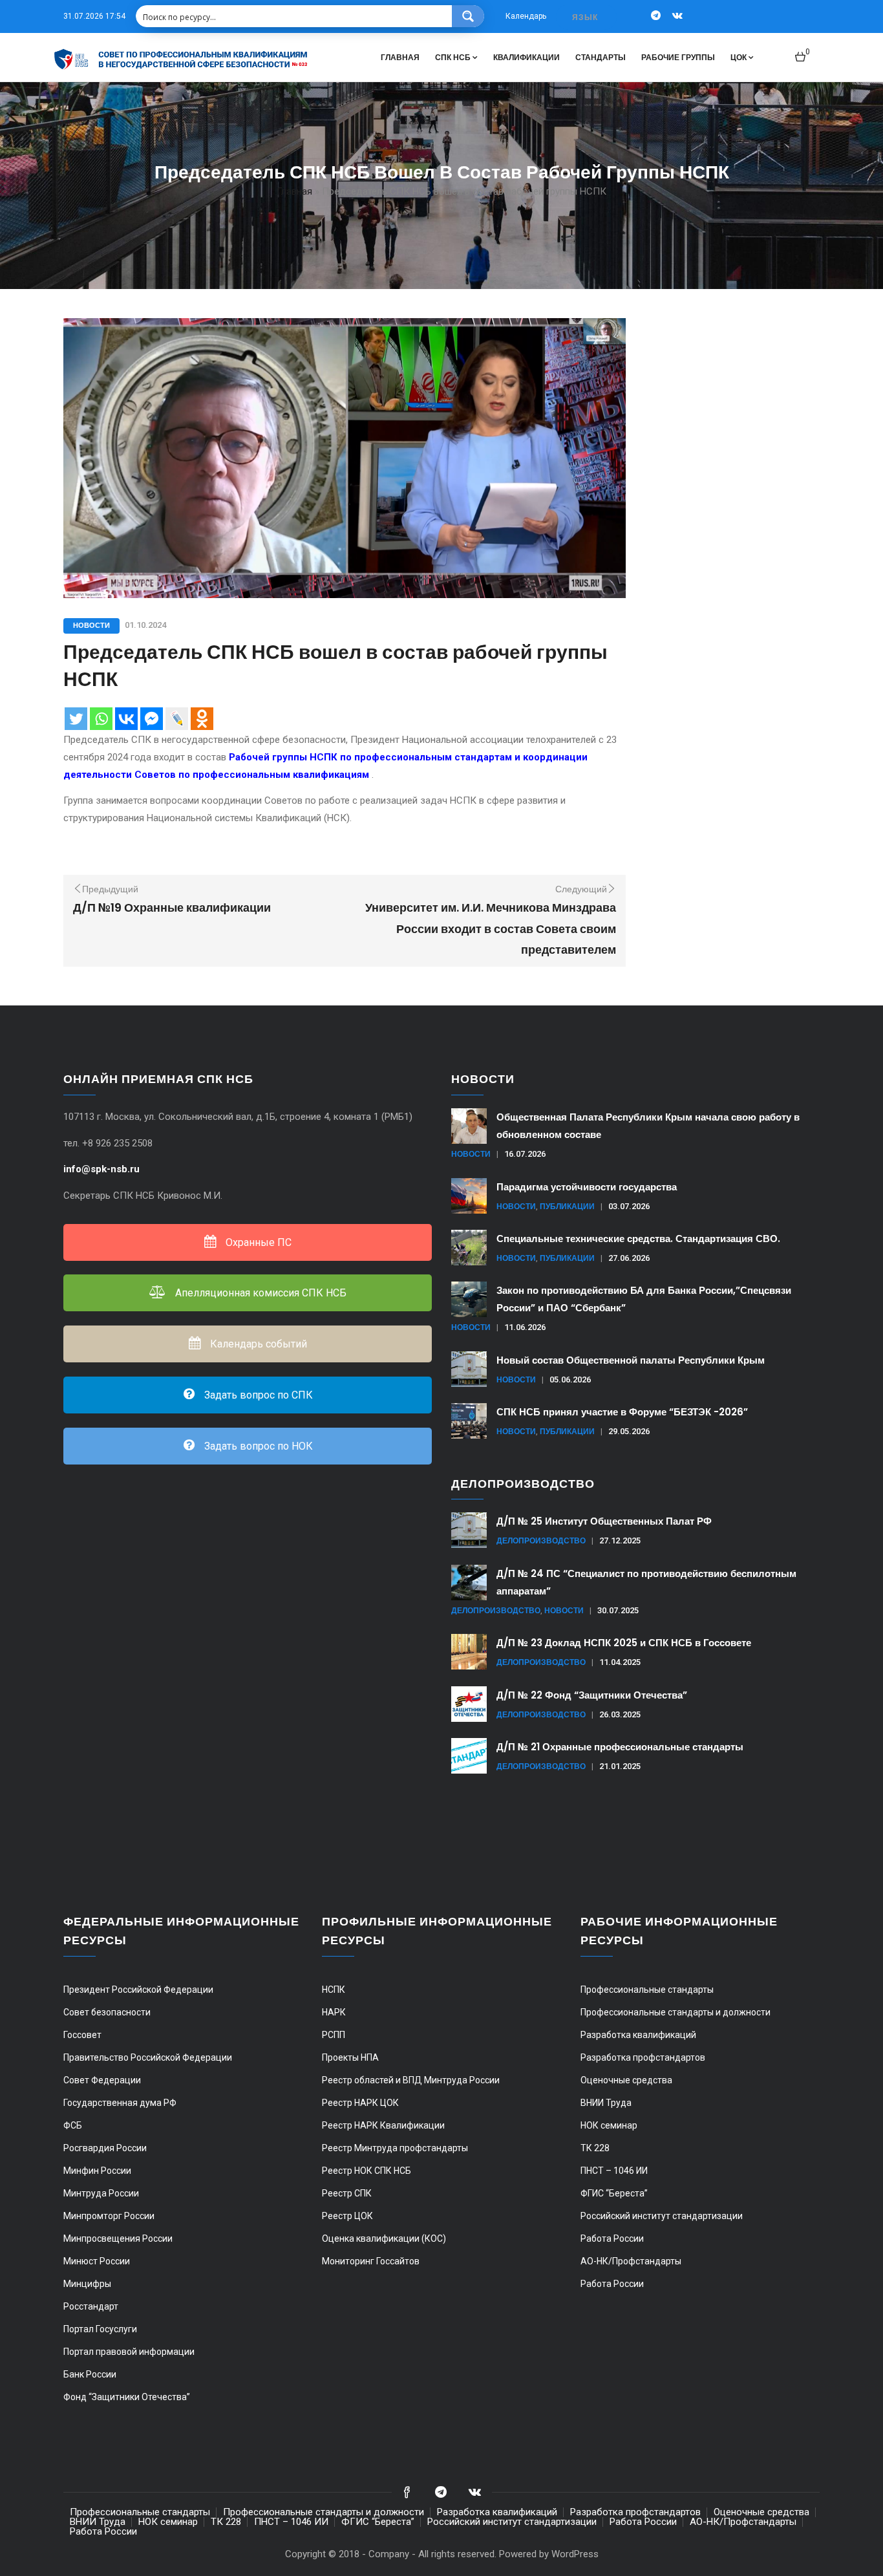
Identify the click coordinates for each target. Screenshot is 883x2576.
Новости (91, 625)
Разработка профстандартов (643, 2057)
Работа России (612, 2238)
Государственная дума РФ (120, 2103)
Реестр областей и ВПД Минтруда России (411, 2080)
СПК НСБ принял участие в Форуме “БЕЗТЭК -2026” (622, 1412)
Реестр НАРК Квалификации (383, 2125)
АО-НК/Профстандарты (631, 2261)
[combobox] (586, 17)
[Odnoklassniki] (202, 719)
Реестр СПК (347, 2193)
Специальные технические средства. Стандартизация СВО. (638, 1239)
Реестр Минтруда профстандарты (395, 2148)
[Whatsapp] (101, 719)
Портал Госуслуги (100, 2329)
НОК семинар (609, 2125)
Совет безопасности (107, 2012)
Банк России (90, 2374)
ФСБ (73, 2125)
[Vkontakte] (126, 719)
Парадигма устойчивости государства (587, 1187)
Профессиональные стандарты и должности (676, 2012)
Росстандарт (91, 2306)
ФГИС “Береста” (614, 2193)
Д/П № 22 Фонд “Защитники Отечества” (592, 1695)
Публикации (567, 1206)
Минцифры (87, 2284)
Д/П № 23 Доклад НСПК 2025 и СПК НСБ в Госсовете (624, 1643)
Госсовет (82, 2035)
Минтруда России (101, 2193)
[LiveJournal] (177, 719)
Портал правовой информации (129, 2352)
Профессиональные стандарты (647, 1990)
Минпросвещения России (118, 2238)
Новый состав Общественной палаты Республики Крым (631, 1360)
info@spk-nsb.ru (103, 1169)
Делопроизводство (541, 1540)
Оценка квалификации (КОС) (384, 2238)
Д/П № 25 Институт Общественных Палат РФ (604, 1521)
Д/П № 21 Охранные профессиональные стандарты (620, 1747)
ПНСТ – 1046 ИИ (614, 2171)
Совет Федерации (102, 2080)
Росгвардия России (105, 2148)
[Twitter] (76, 719)
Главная (400, 57)
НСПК (334, 1990)
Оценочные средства (626, 2080)
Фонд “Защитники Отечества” (127, 2397)
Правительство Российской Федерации (148, 2057)
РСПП (334, 2035)
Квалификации (527, 57)
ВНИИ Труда (606, 2103)
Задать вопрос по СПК (257, 1395)
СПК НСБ (453, 57)
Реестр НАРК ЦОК (360, 2103)
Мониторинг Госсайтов (371, 2261)
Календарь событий (257, 1344)
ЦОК (739, 57)
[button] (803, 51)
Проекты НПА (350, 2057)
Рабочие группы (678, 57)
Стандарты (601, 57)
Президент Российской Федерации (138, 1990)
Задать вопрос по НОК (257, 1446)
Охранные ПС (257, 1242)
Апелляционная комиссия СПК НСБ (260, 1293)
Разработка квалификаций (638, 2035)
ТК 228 (595, 2148)
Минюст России (97, 2261)
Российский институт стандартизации (662, 2216)
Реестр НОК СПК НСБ (367, 2171)
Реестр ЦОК (347, 2216)
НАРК (334, 2012)
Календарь (526, 16)
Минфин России (97, 2171)
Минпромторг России (109, 2216)
